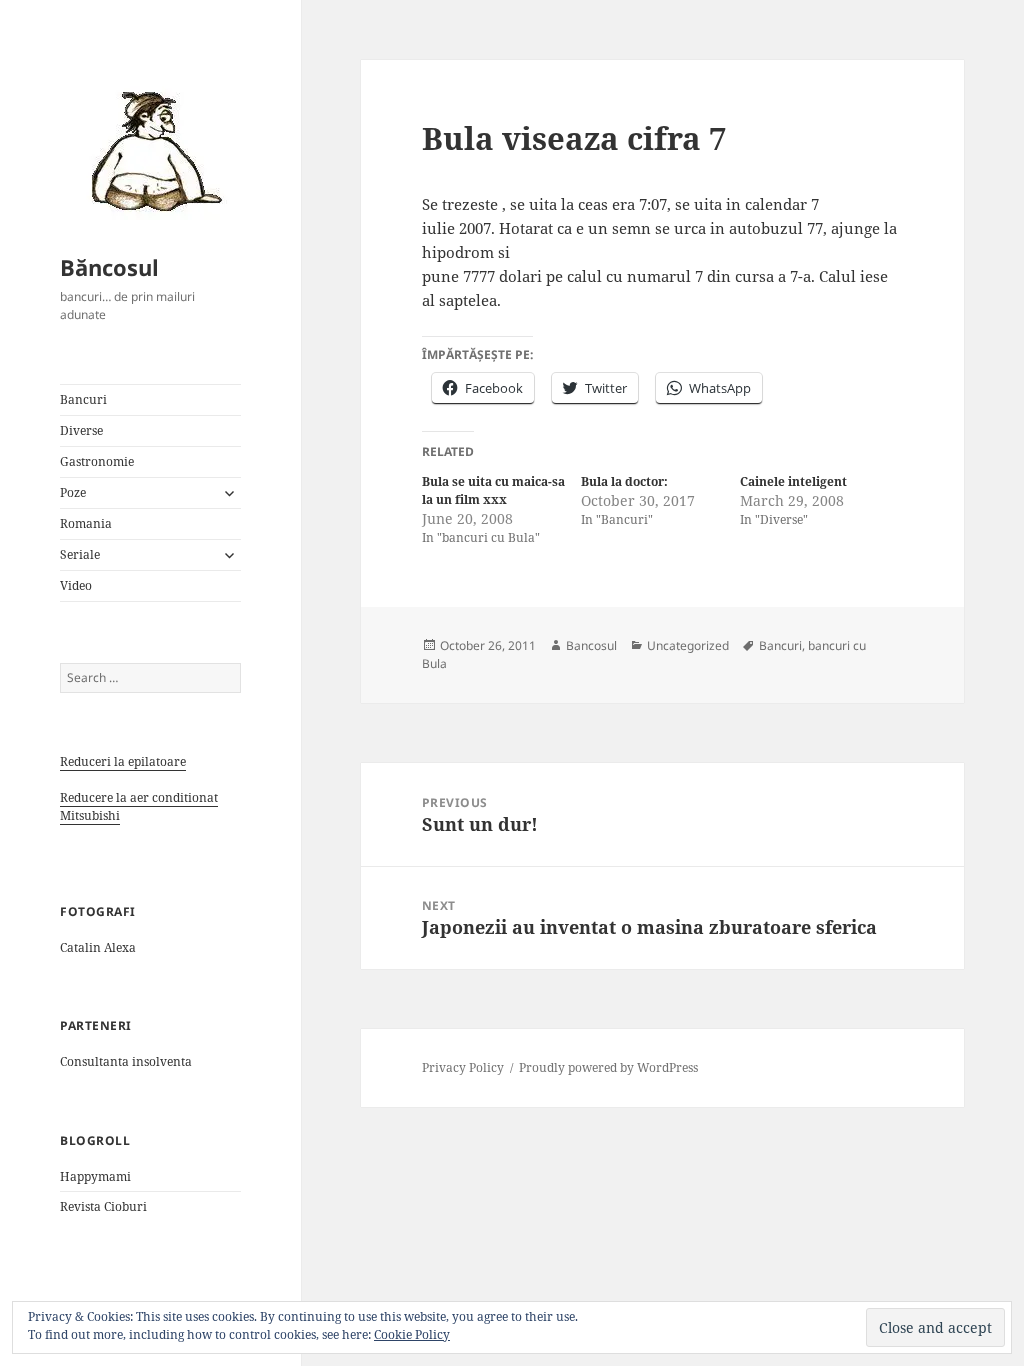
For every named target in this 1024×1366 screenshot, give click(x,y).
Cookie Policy (412, 1334)
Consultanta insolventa (126, 1061)
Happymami (95, 1176)
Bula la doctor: (624, 481)
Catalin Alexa (98, 947)
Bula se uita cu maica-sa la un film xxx (493, 490)
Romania (86, 523)
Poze (73, 492)
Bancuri (83, 399)
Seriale (80, 554)
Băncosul (109, 267)
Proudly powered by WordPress (608, 1067)
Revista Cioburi (103, 1206)
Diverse (81, 430)
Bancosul (591, 645)
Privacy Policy (463, 1067)
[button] (150, 150)
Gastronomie (97, 461)
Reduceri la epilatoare (123, 761)
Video (76, 585)
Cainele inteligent (793, 481)
